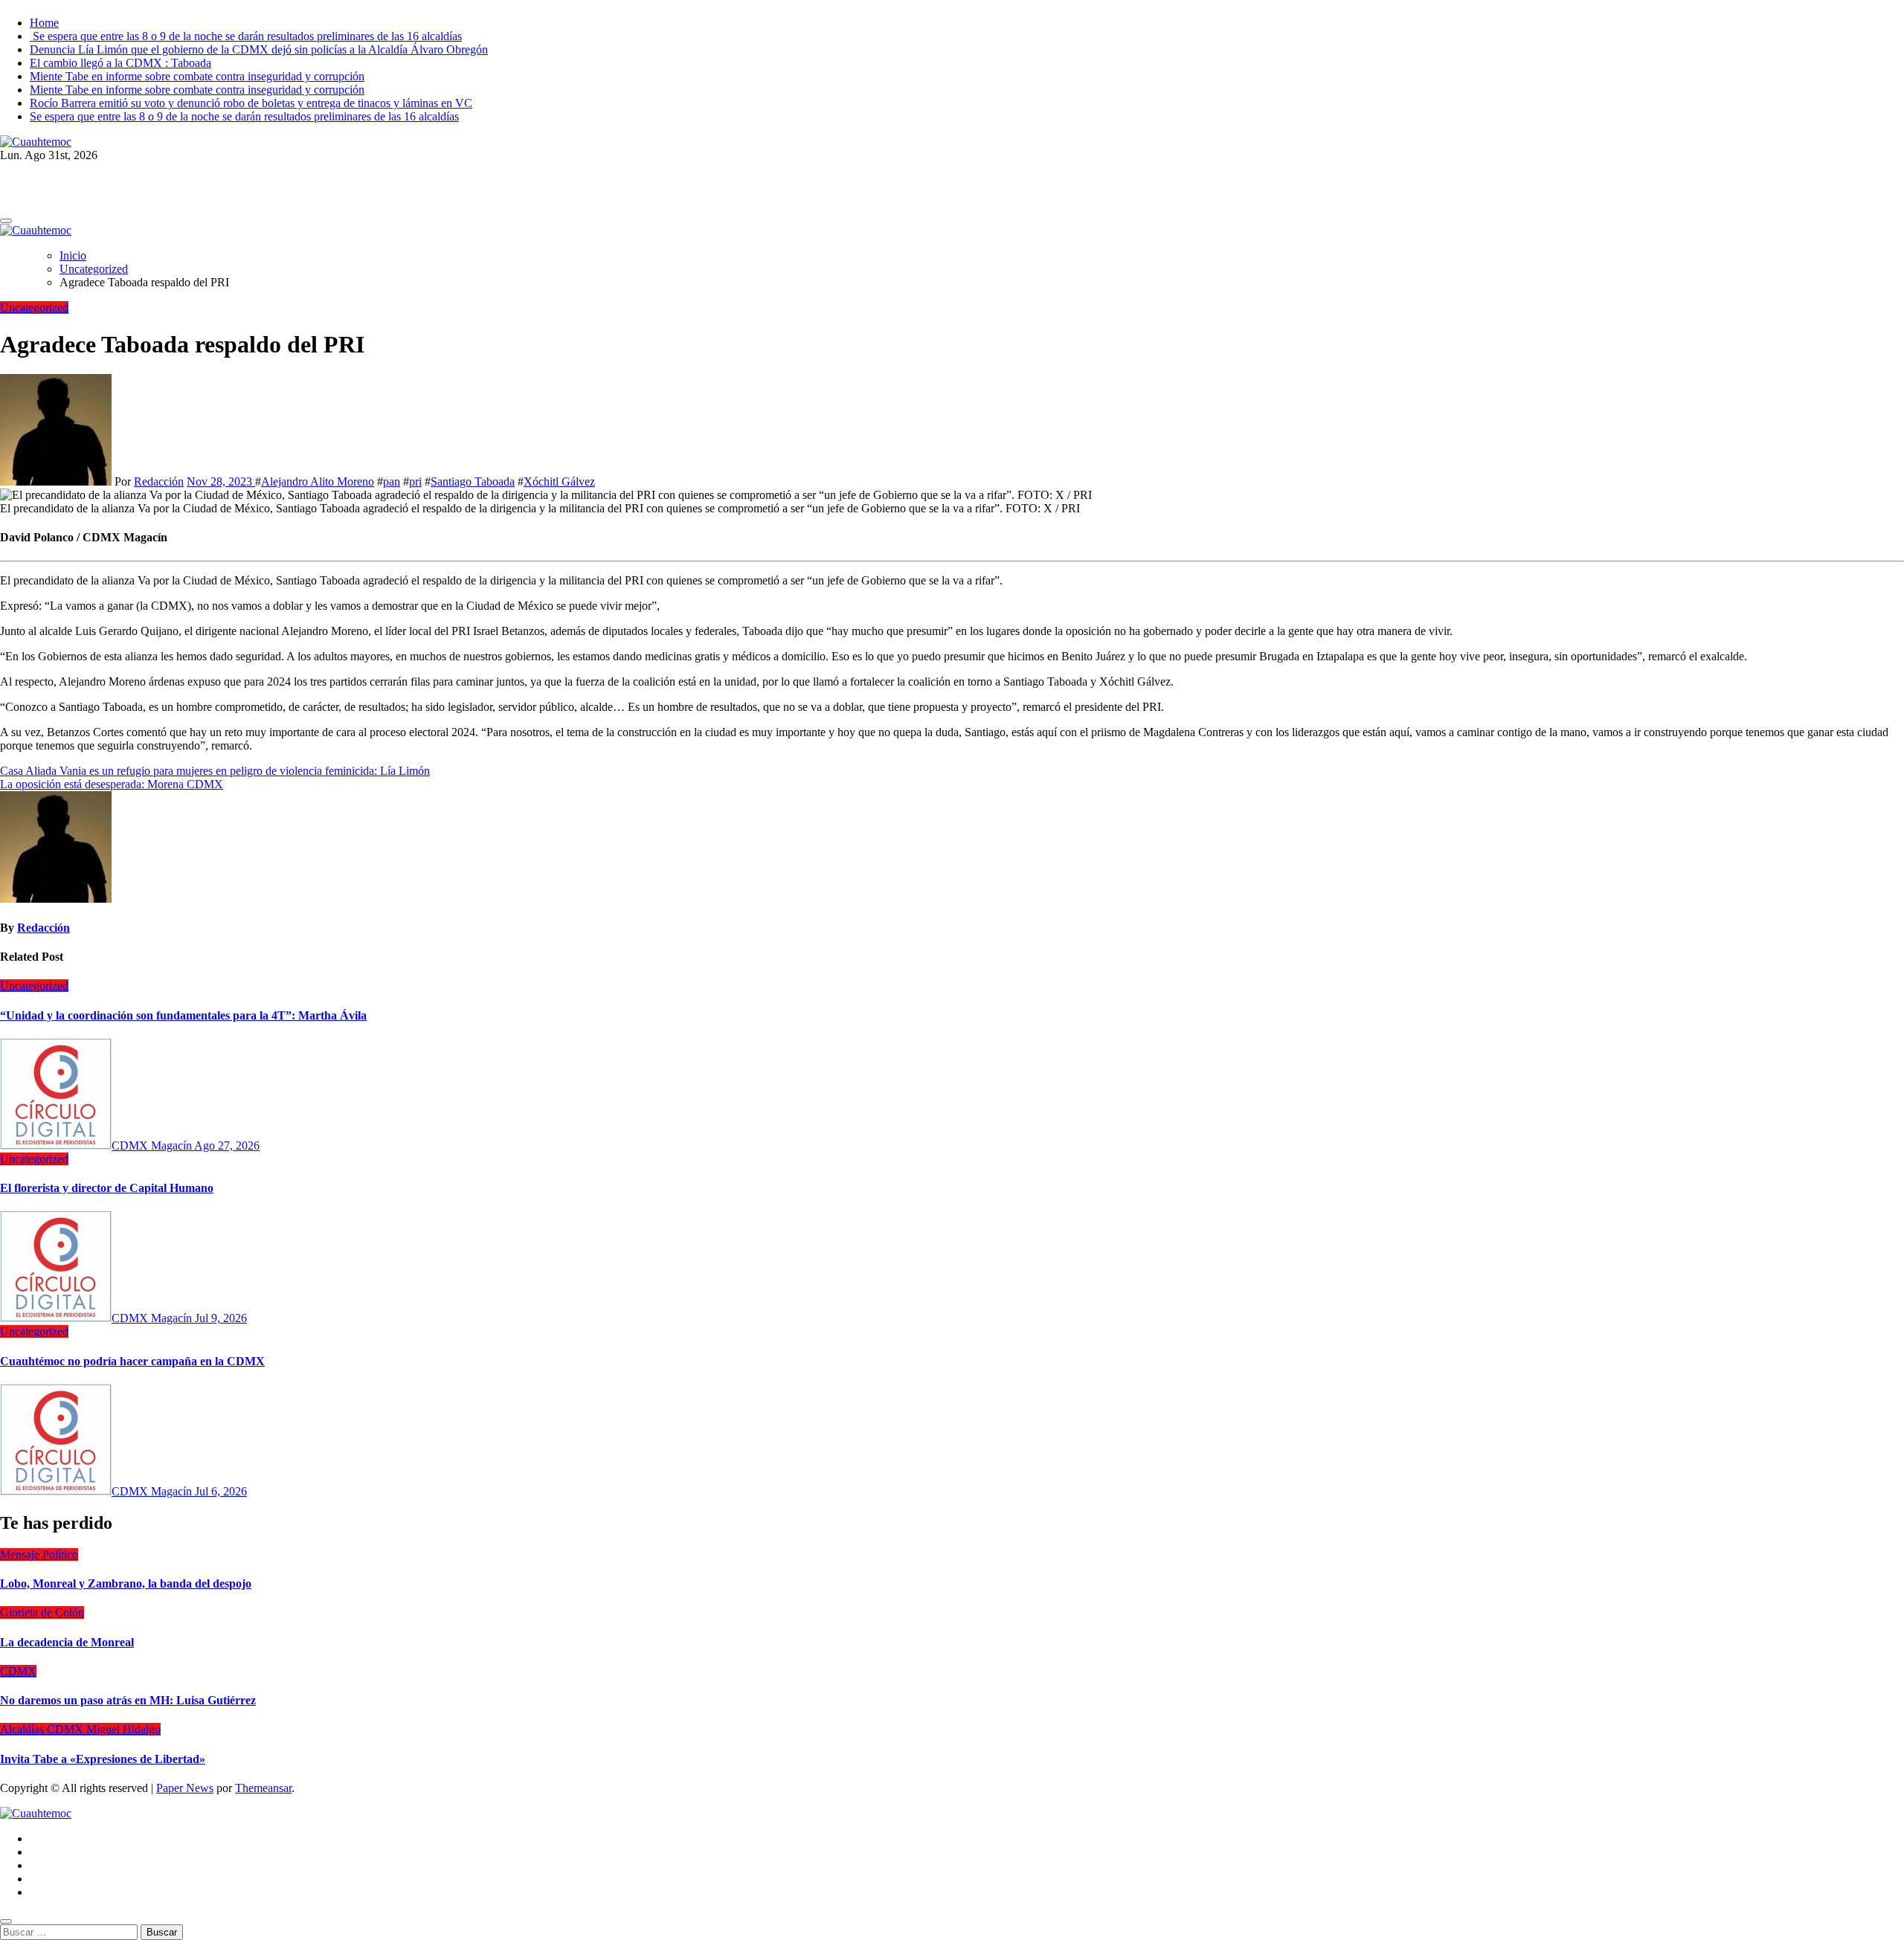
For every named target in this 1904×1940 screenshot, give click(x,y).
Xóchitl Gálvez (559, 481)
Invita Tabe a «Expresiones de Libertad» (103, 1759)
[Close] (6, 1921)
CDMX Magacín (153, 1145)
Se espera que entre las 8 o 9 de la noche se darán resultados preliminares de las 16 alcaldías (246, 36)
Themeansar (263, 1788)
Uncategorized (34, 307)
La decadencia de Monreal (67, 1642)
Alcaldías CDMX (43, 1729)
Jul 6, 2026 (221, 1491)
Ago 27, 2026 (227, 1145)
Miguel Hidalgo (123, 1729)
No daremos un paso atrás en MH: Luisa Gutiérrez (128, 1700)
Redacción (159, 481)
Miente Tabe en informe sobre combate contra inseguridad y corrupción (197, 76)
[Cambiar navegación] (6, 221)
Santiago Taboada (473, 481)
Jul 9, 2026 (221, 1318)
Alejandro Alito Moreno (318, 481)
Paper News (185, 1788)
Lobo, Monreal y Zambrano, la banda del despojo (126, 1583)
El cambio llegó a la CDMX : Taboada (120, 63)
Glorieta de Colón (42, 1612)
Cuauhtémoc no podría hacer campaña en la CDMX (132, 1361)
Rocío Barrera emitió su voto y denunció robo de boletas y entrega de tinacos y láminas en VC (251, 103)
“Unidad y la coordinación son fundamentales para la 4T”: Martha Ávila (183, 1015)
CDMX (18, 1671)
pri (415, 481)
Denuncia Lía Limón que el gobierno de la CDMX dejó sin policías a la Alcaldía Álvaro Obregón (259, 49)
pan (392, 481)
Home (44, 23)
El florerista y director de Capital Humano (107, 1188)
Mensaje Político (39, 1554)
